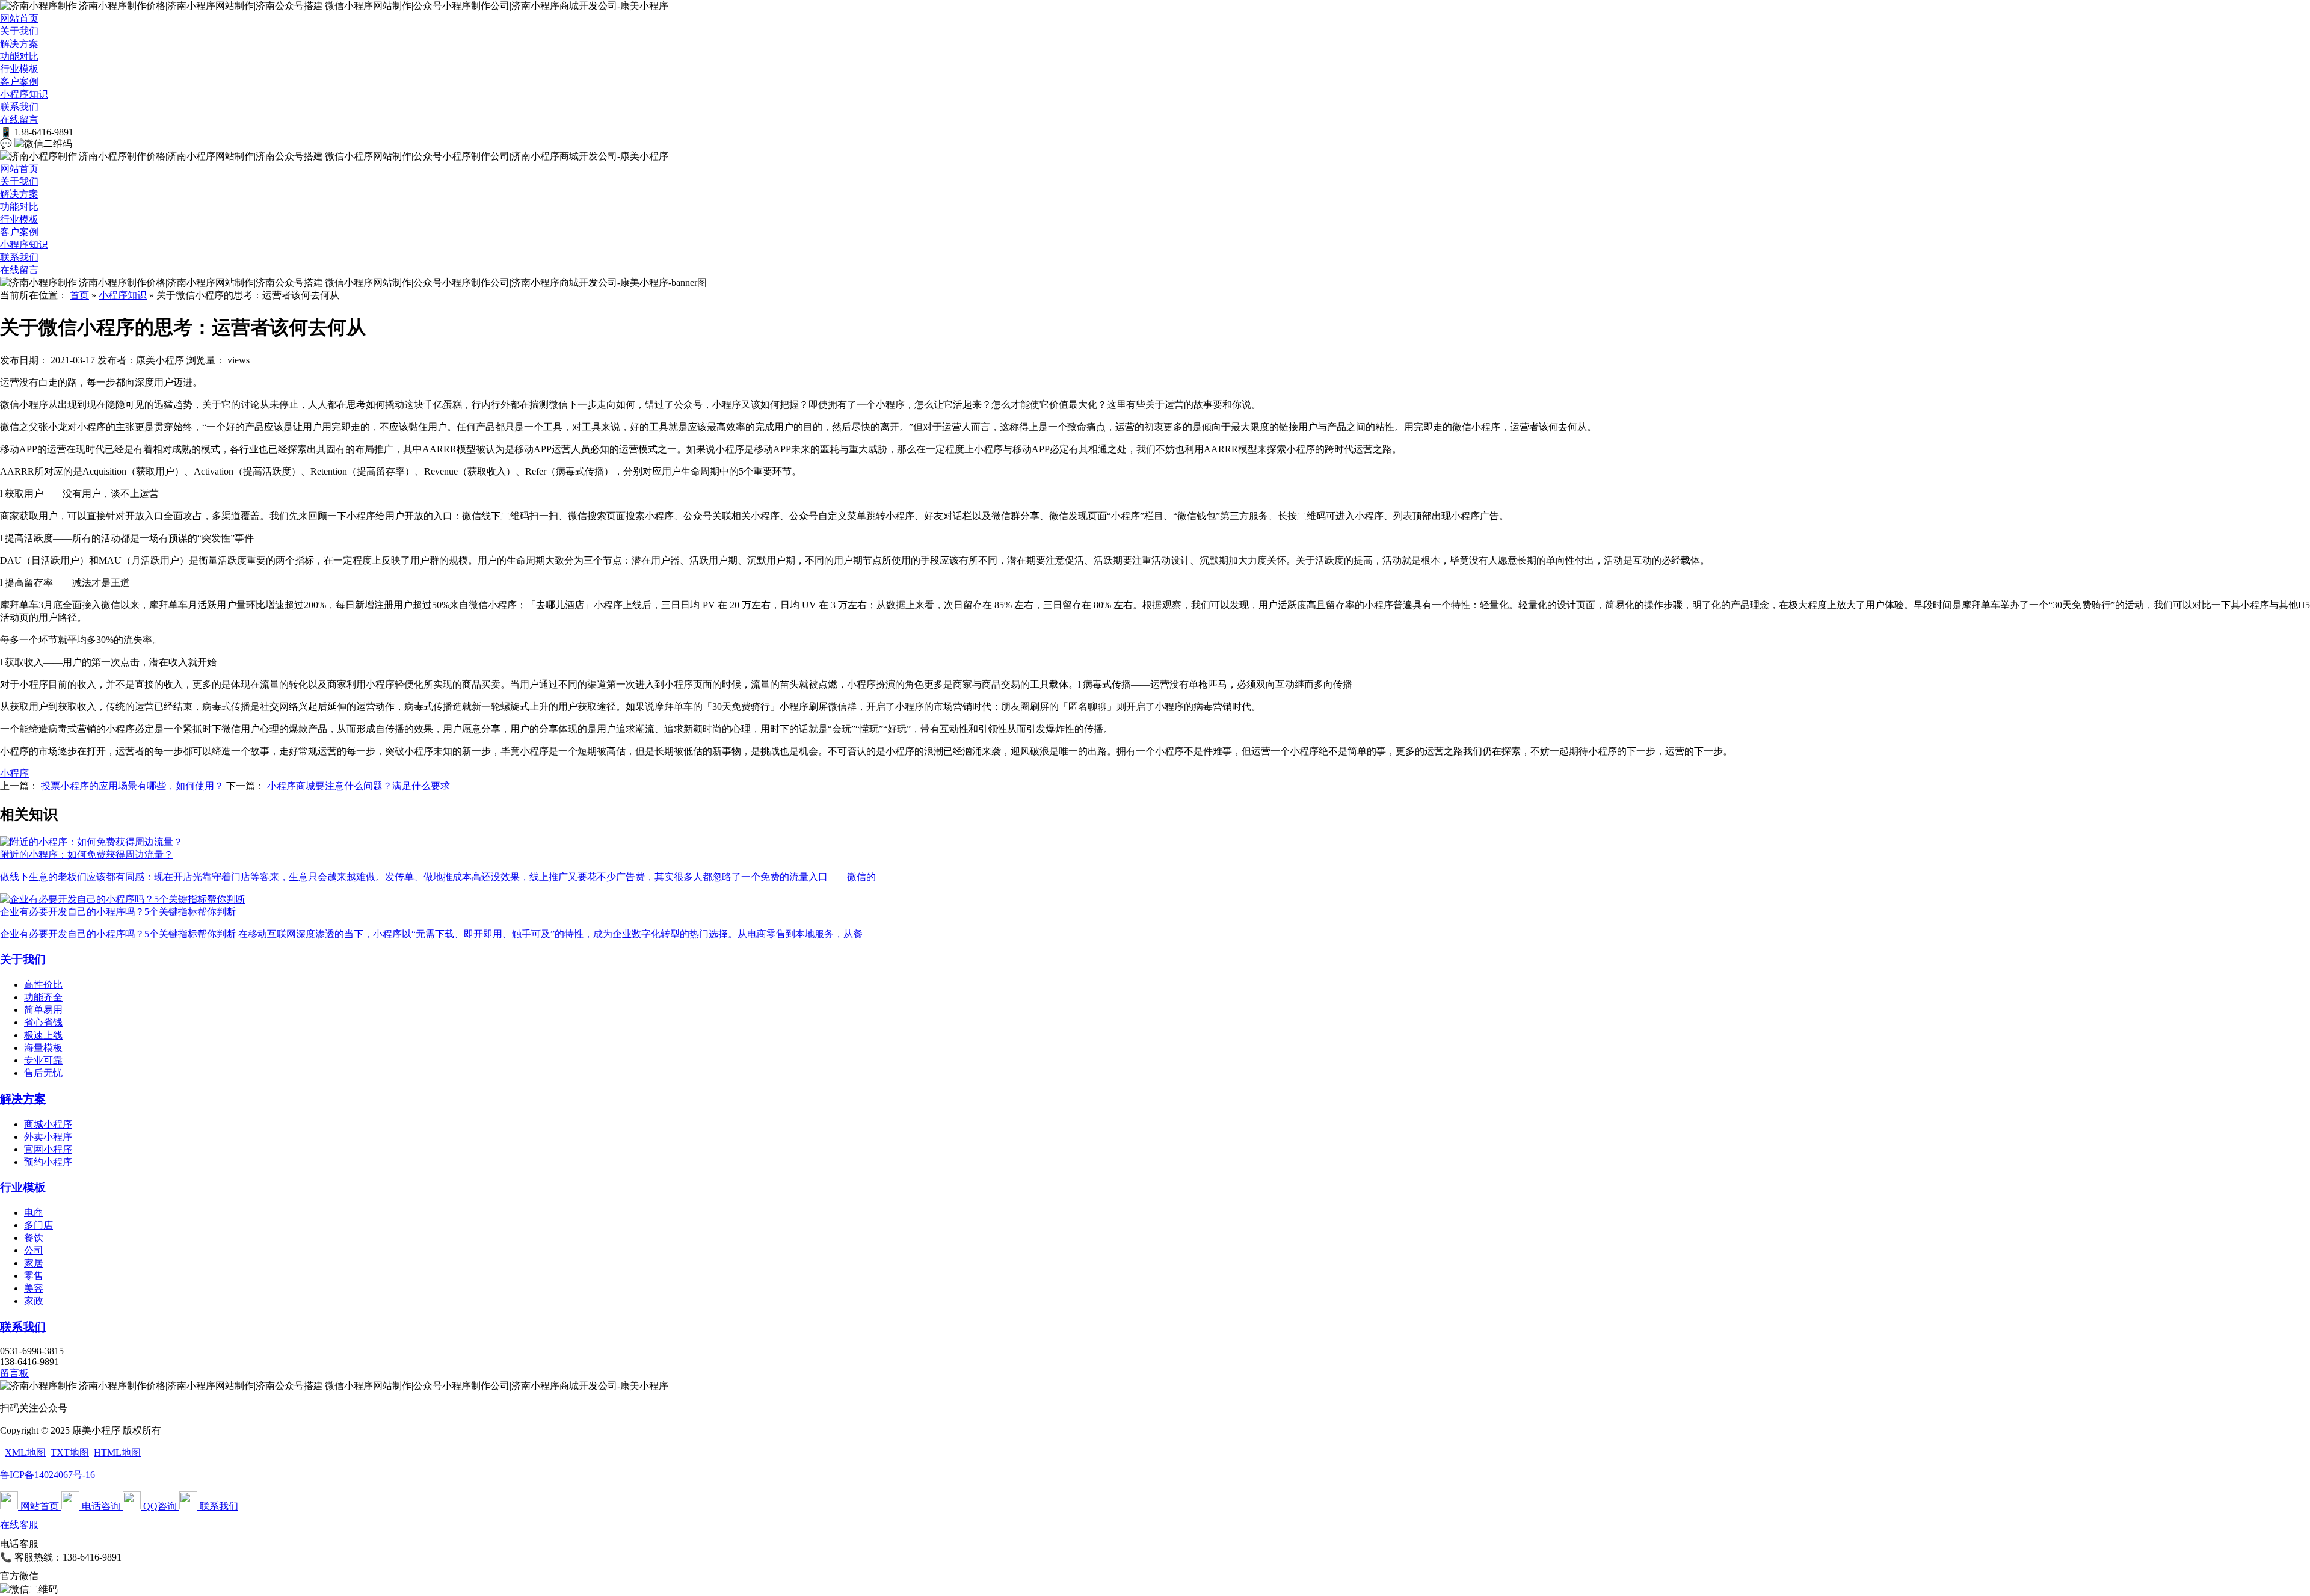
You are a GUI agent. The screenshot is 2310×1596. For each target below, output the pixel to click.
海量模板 (43, 1048)
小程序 (14, 773)
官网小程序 (48, 1149)
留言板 (14, 1373)
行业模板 (19, 69)
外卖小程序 (48, 1137)
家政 (34, 1301)
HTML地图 (117, 1453)
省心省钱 (43, 1022)
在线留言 (19, 119)
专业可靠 (43, 1060)
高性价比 (43, 984)
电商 (34, 1212)
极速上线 (43, 1035)
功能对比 (19, 56)
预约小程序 (48, 1162)
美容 (34, 1288)
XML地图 (25, 1453)
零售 (34, 1276)
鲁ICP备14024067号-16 (48, 1475)
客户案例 (19, 82)
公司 (34, 1250)
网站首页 (19, 18)
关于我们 (19, 31)
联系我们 (19, 107)
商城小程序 (48, 1124)
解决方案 (19, 44)
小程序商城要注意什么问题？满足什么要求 (359, 786)
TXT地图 (70, 1453)
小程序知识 (24, 94)
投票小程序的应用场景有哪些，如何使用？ (132, 786)
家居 (34, 1263)
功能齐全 (43, 997)
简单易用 (43, 1010)
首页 (79, 295)
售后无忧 (43, 1073)
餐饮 (34, 1238)
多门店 (38, 1225)
